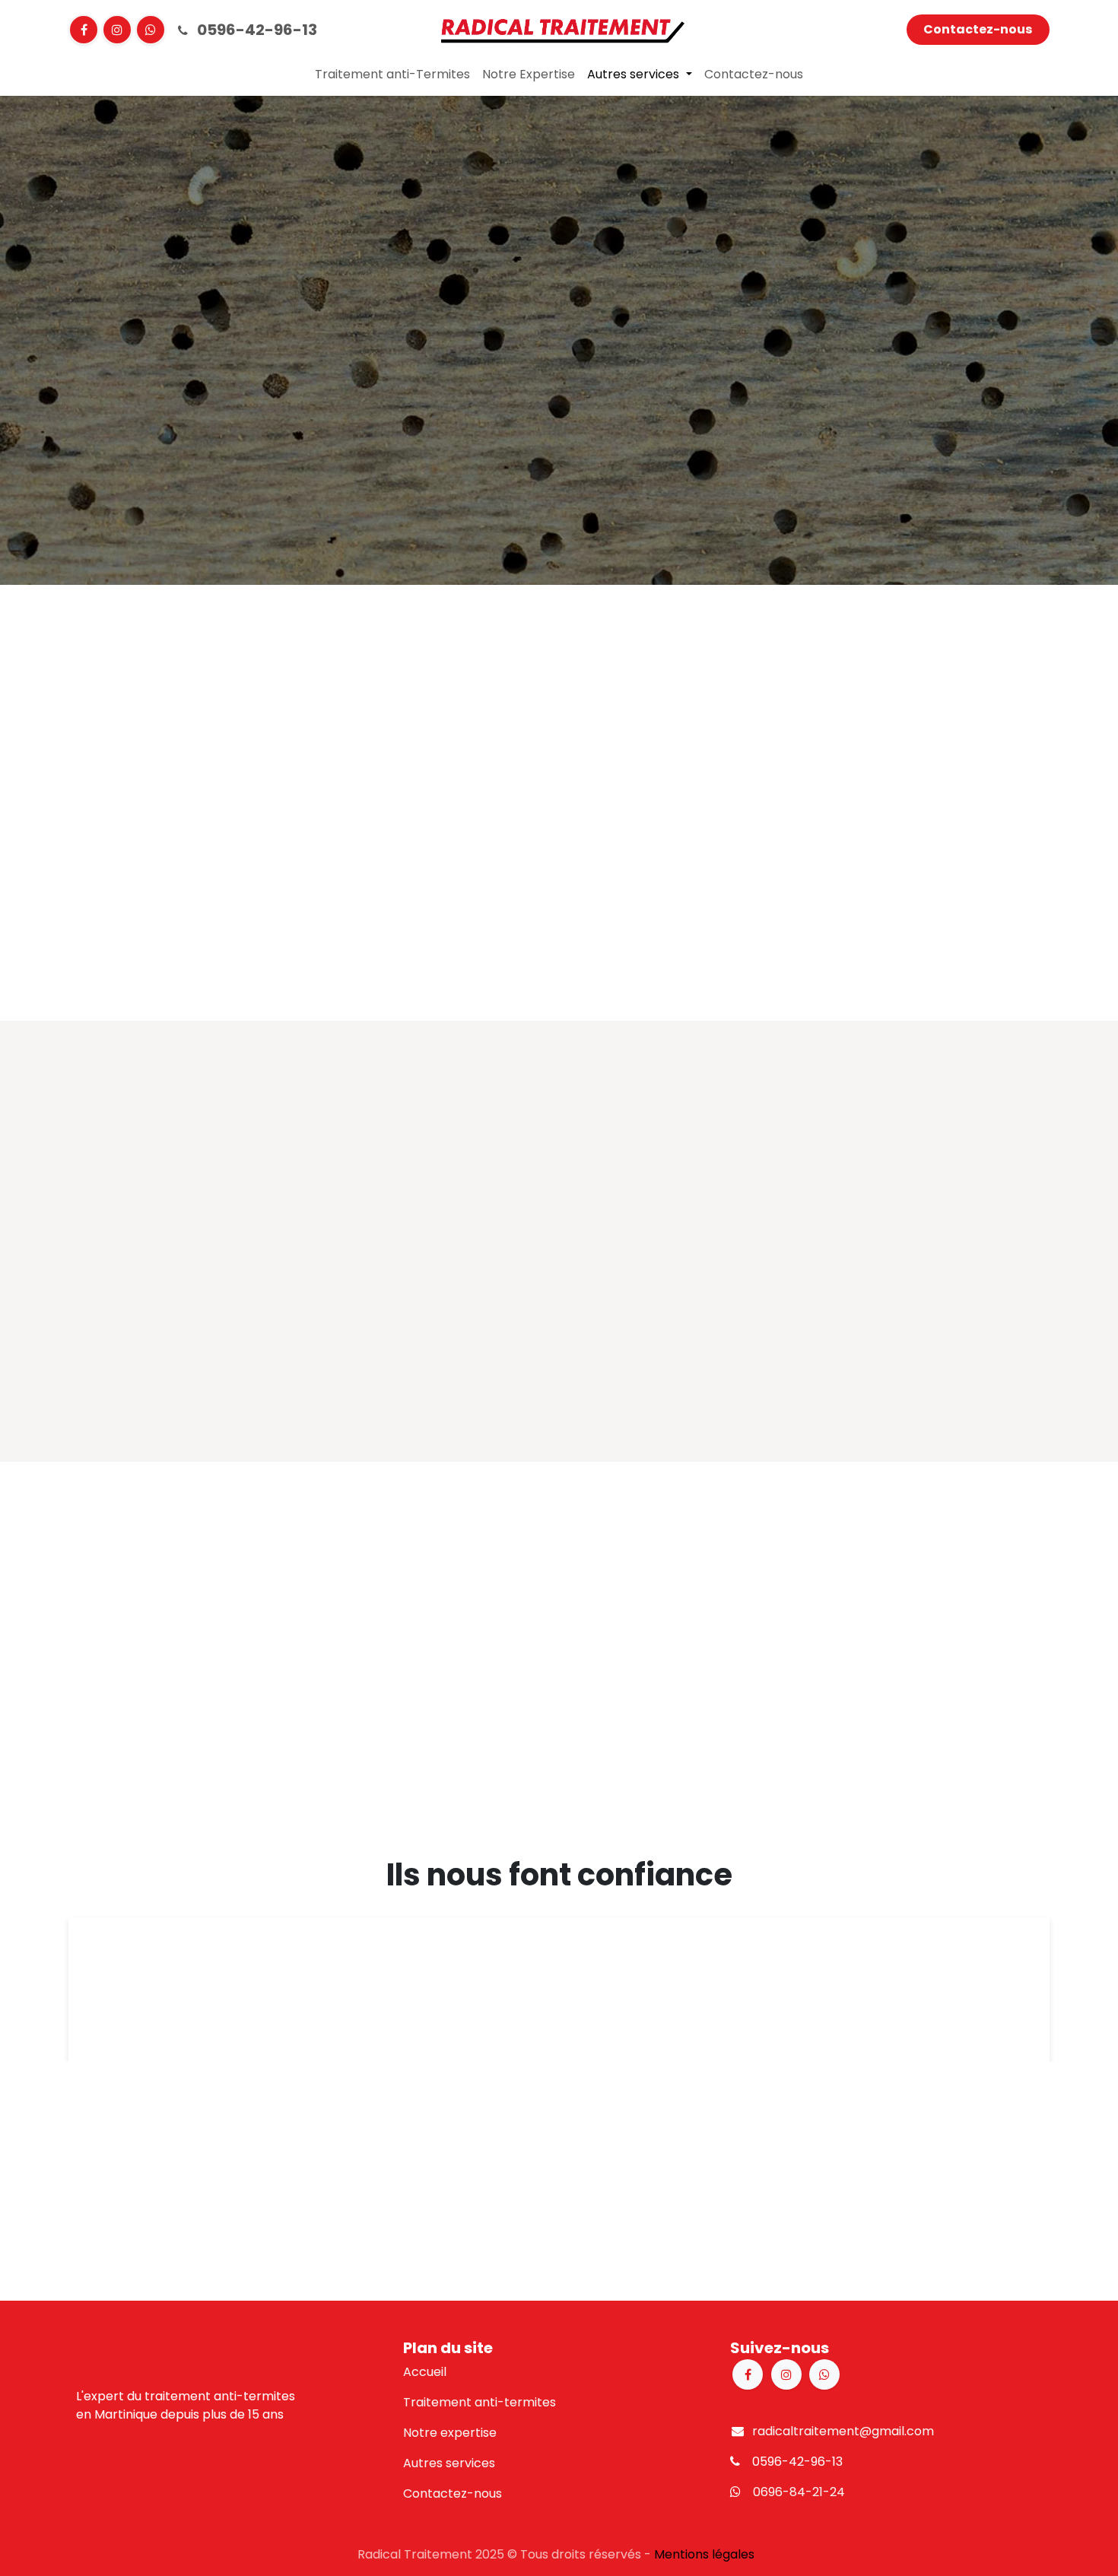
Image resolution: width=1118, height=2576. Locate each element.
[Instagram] (117, 30)
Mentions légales (704, 2554)
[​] (151, 30)
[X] (824, 2374)
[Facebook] (84, 30)
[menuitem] (392, 75)
